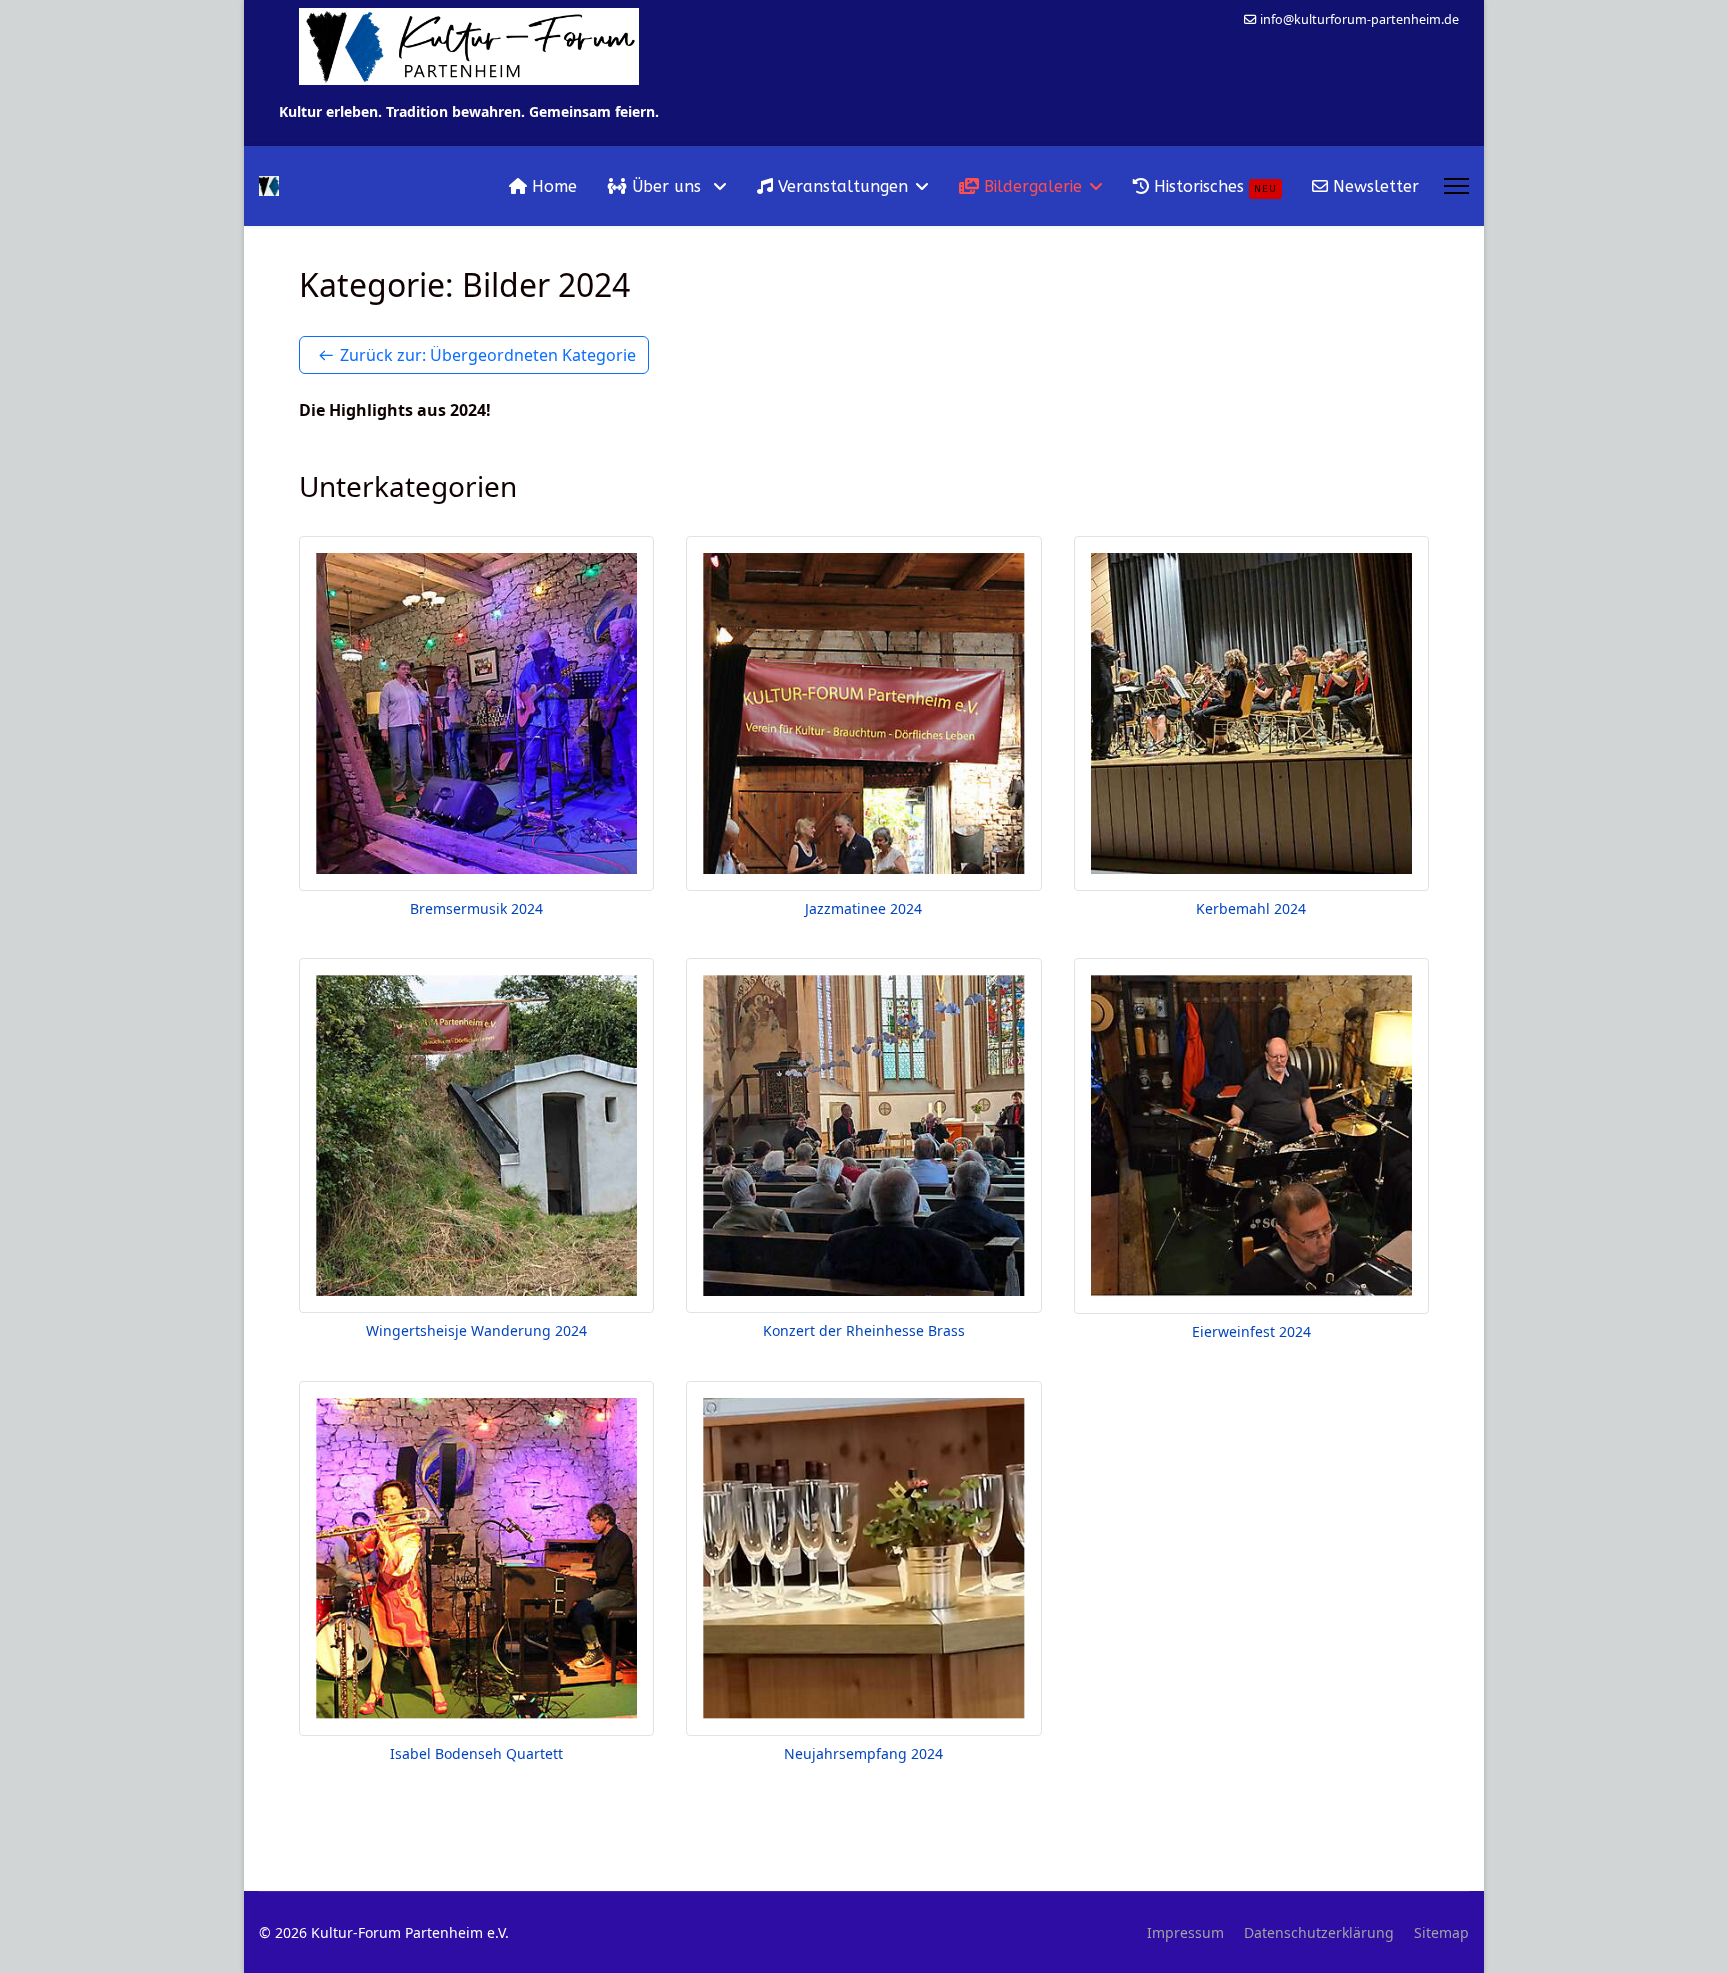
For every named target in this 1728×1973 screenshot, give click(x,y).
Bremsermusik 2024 (476, 908)
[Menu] (1456, 186)
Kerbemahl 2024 (1251, 908)
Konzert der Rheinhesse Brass (864, 1330)
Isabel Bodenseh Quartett (476, 1753)
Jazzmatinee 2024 (863, 908)
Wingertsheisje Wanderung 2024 (476, 1330)
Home (552, 186)
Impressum (1185, 1932)
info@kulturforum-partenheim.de (1359, 19)
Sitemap (1441, 1932)
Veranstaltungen (840, 186)
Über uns (666, 186)
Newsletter (1373, 186)
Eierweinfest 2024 (1251, 1331)
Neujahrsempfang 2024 (863, 1753)
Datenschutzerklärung (1319, 1932)
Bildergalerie (1030, 186)
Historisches (1213, 186)
